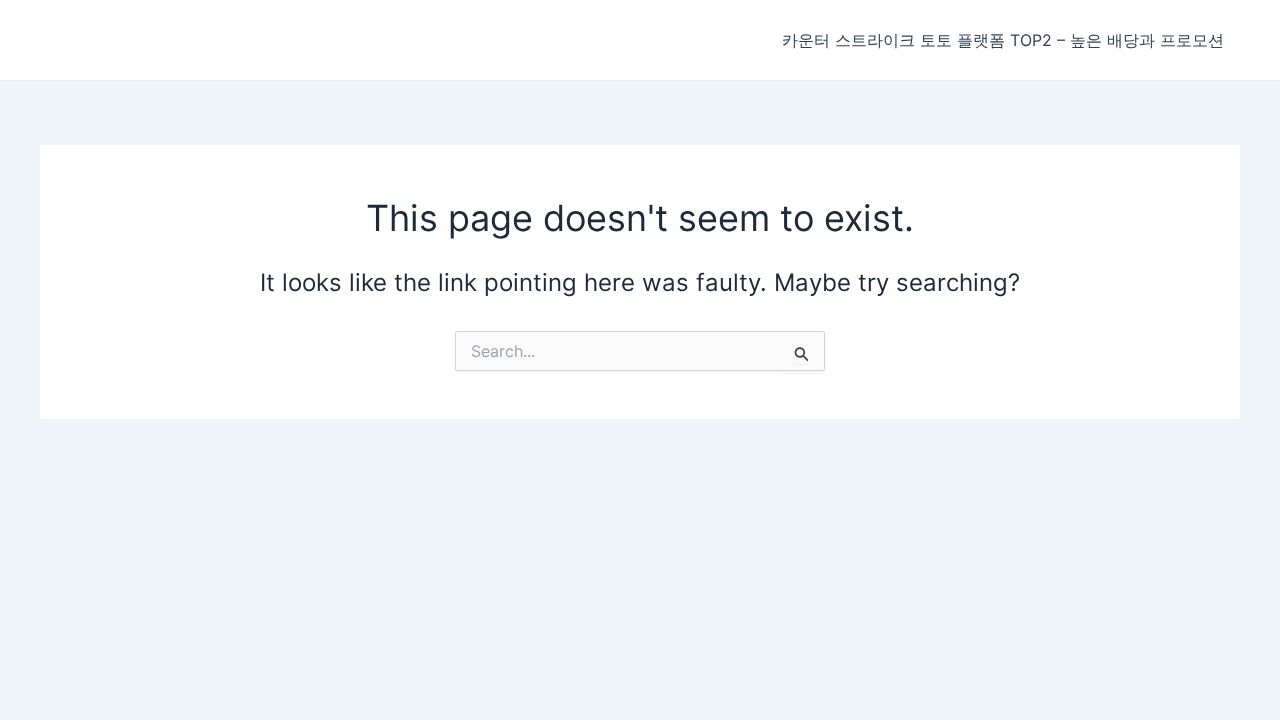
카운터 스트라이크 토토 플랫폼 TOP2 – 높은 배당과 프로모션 (1003, 40)
